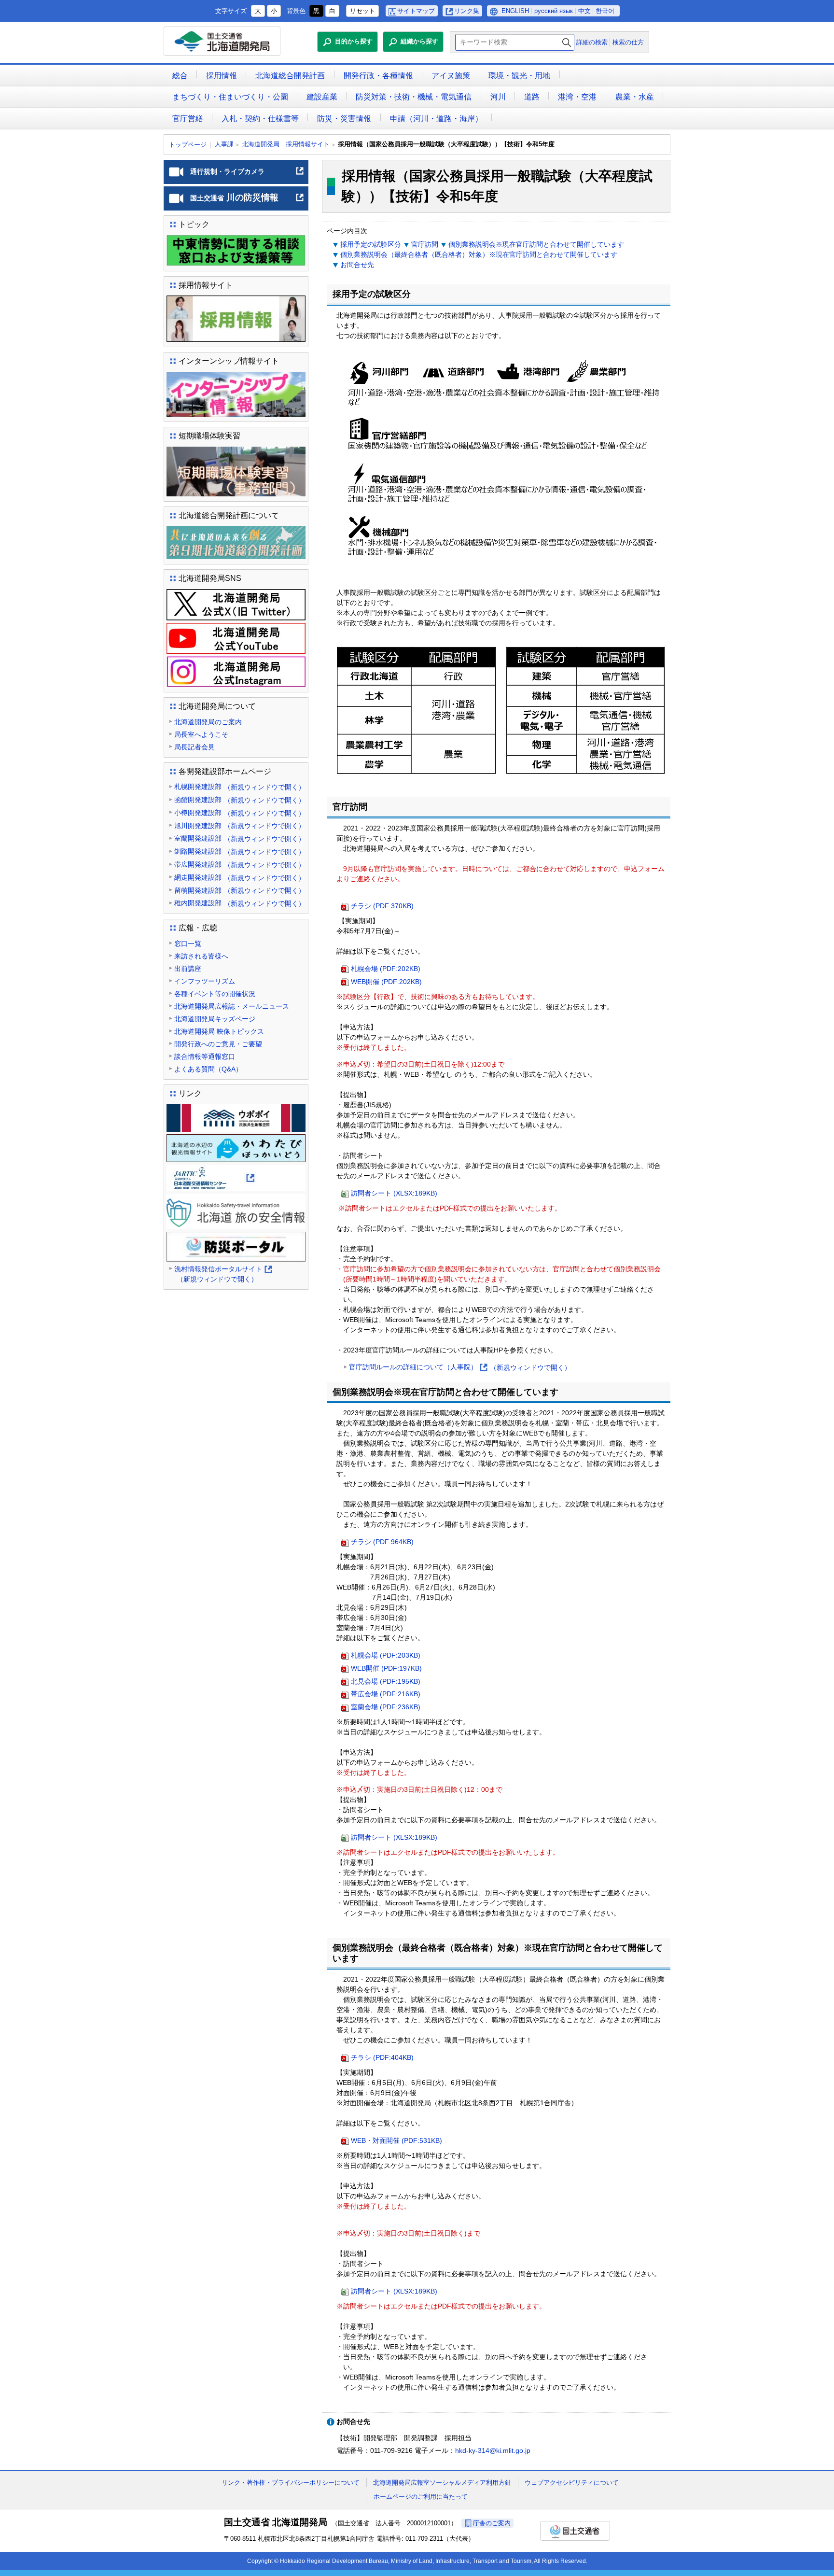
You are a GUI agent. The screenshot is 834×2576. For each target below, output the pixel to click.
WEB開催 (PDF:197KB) (386, 1668)
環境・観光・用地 (519, 76)
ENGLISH (515, 11)
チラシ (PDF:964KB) (382, 1542)
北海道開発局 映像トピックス (219, 1031)
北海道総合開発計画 (290, 76)
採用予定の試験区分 (371, 244)
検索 (567, 42)
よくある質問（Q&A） (208, 1069)
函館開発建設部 (240, 800)
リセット (362, 11)
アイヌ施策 (451, 76)
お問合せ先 (357, 265)
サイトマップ (416, 11)
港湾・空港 (577, 97)
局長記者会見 (195, 747)
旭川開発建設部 (240, 826)
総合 (180, 76)
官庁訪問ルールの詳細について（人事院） (460, 1368)
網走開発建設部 (240, 878)
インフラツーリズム (205, 981)
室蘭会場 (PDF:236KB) (386, 1707)
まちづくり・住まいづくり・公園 (230, 97)
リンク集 (467, 11)
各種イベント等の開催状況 (215, 994)
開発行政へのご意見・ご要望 (218, 1044)
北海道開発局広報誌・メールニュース (232, 1006)
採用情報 (222, 76)
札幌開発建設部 (240, 787)
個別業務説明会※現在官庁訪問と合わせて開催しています (536, 244)
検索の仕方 (628, 42)
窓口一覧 (188, 943)
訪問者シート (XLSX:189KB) (394, 1193)
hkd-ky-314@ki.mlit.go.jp (493, 2450)
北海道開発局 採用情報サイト (286, 144)
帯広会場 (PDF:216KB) (386, 1694)
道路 (532, 97)
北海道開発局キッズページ (215, 1019)
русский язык (554, 11)
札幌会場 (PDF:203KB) (386, 1655)
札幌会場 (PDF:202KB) (386, 969)
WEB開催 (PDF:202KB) (386, 982)
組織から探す (419, 41)
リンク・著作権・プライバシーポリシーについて (291, 2483)
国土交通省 (575, 2531)
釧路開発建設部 (240, 852)
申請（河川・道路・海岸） (436, 119)
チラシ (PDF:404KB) (382, 2057)
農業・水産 (635, 97)
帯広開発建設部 (240, 865)
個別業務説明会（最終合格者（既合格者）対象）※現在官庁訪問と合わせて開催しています (479, 254)
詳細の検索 (592, 42)
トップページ (188, 145)
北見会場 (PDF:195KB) (386, 1681)
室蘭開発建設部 (240, 838)
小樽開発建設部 (240, 813)
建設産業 (322, 97)
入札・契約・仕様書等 (260, 119)
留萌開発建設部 (240, 891)
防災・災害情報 (344, 119)
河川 (498, 97)
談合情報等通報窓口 (205, 1056)
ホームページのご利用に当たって (421, 2497)
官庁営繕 (188, 119)
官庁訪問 (425, 244)
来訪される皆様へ (201, 956)
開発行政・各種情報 (378, 76)
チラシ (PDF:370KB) (382, 906)
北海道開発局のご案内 (208, 722)
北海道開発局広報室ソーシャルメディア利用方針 (442, 2483)
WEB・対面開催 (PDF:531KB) (396, 2140)
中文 (584, 11)
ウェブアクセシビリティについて (572, 2483)
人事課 (224, 144)
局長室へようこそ (201, 734)
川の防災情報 (247, 201)
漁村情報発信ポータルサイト (223, 1275)
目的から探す (354, 41)
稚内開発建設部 (240, 903)
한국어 (605, 11)
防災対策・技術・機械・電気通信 (414, 97)
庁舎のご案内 (492, 2523)
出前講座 (188, 969)
